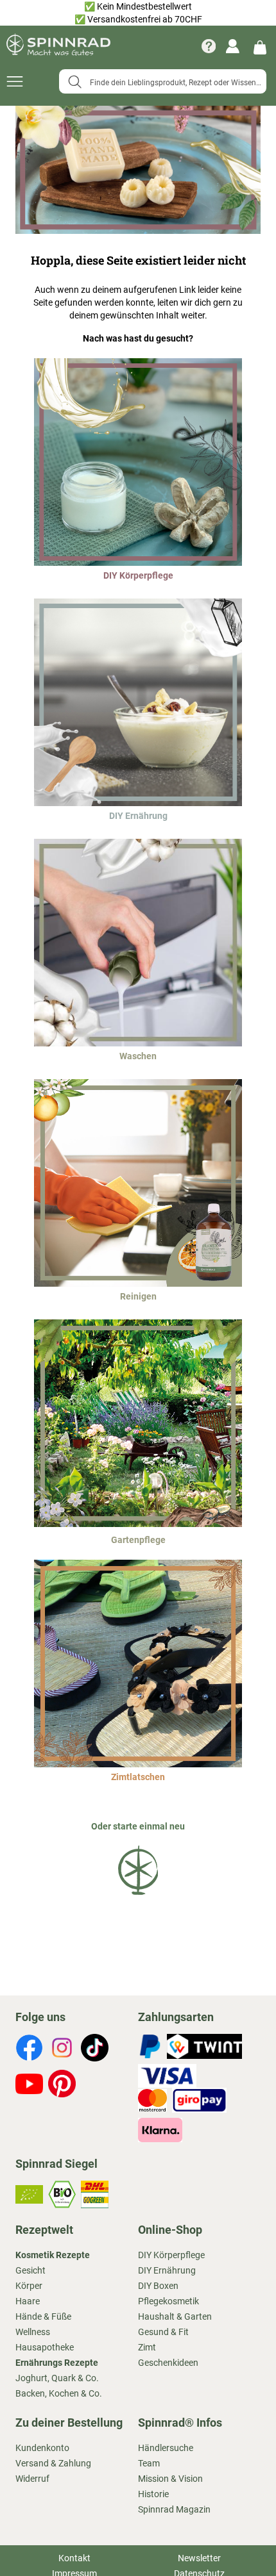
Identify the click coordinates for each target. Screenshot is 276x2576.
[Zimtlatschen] (138, 1764)
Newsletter (199, 2558)
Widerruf (32, 2479)
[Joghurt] (138, 803)
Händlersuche (166, 2448)
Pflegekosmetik (168, 2301)
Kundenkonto (42, 2448)
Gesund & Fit (163, 2332)
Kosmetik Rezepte (53, 2255)
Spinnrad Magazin (174, 2509)
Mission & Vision (170, 2479)
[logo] (138, 1897)
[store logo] (58, 46)
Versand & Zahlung (53, 2463)
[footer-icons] (29, 2049)
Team (149, 2463)
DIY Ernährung (167, 2270)
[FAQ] (209, 46)
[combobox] (163, 81)
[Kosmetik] (138, 563)
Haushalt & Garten (175, 2316)
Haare (28, 2301)
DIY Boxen (158, 2286)
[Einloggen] (233, 46)
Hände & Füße (43, 2316)
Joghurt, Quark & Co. (57, 2378)
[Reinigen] (138, 1284)
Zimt (147, 2347)
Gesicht (30, 2270)
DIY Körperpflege (171, 2255)
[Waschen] (138, 1043)
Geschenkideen (168, 2363)
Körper (29, 2286)
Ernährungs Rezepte (57, 2363)
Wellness (33, 2332)
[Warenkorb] (260, 46)
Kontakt (74, 2558)
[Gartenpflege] (138, 1524)
